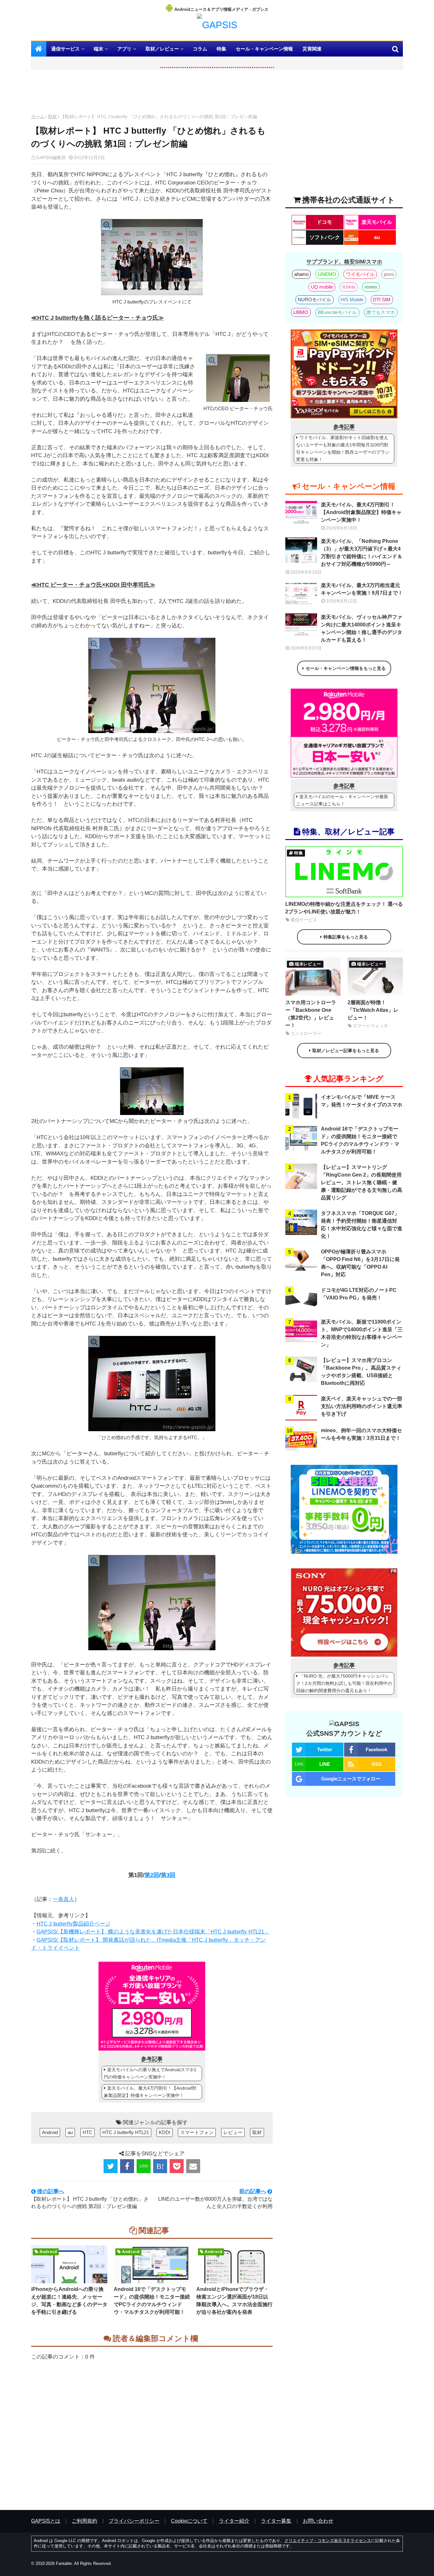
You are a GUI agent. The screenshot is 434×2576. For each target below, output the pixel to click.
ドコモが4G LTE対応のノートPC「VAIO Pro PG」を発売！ (359, 1294)
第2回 (152, 1875)
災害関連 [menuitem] (312, 49)
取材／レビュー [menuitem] (162, 49)
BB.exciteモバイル (337, 312)
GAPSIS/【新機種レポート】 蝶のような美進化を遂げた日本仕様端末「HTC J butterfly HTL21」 (153, 1932)
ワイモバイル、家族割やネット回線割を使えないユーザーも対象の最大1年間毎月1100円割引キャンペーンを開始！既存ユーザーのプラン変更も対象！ (343, 448)
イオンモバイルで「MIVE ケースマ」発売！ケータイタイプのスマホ (362, 1101)
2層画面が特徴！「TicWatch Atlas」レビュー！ (373, 1010)
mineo (371, 287)
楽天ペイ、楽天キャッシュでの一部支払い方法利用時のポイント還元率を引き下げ (362, 1406)
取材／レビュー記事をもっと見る (346, 1051)
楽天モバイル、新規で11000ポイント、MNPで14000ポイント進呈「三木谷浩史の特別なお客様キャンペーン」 (362, 1333)
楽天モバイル (377, 222)
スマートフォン (197, 2132)
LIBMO (301, 312)
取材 (52, 117)
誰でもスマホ (381, 312)
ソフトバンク (325, 237)
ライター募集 (276, 2521)
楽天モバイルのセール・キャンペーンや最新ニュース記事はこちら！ (342, 800)
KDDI (165, 2132)
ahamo (301, 274)
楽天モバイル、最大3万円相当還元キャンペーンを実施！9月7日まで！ (362, 589)
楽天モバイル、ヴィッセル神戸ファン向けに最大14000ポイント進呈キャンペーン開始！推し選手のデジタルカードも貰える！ (362, 628)
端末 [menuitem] (98, 49)
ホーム (38, 117)
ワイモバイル (360, 274)
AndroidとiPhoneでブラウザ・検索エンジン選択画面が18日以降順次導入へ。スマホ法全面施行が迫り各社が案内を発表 (234, 2301)
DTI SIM (382, 300)
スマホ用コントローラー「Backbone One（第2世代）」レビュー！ (311, 1014)
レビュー (233, 2132)
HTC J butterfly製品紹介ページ (74, 1924)
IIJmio (349, 287)
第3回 (168, 1875)
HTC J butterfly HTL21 (126, 2132)
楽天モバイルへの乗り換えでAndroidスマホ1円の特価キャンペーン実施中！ (150, 2073)
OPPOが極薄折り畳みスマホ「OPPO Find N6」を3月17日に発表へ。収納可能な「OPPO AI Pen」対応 (360, 1263)
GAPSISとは (46, 2521)
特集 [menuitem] (221, 49)
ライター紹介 (234, 2521)
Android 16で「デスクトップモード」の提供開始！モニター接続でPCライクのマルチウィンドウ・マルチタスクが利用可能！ (152, 2301)
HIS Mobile (352, 300)
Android (50, 2132)
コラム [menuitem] (200, 49)
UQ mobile (322, 287)
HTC (88, 2132)
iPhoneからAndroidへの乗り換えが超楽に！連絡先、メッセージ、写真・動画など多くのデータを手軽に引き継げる (69, 2301)
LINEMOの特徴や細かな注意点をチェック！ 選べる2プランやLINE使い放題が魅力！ (344, 908)
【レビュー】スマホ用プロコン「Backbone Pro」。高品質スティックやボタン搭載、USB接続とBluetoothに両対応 (361, 1372)
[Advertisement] (152, 93)
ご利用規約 (85, 2521)
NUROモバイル (314, 300)
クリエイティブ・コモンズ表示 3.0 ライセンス (328, 2541)
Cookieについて (189, 2521)
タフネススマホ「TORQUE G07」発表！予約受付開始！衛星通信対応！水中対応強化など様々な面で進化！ (362, 1225)
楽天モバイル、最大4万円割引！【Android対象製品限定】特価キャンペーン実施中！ (150, 2092)
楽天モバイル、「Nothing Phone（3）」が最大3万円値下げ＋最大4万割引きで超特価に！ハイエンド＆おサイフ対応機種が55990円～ (362, 553)
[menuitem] (39, 49)
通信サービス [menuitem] (65, 49)
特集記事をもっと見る (346, 937)
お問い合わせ (318, 2521)
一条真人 (64, 1899)
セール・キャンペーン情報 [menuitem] (264, 49)
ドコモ (324, 222)
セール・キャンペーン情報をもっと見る (346, 668)
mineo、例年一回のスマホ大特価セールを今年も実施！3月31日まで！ (361, 1434)
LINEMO (327, 274)
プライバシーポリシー (134, 2521)
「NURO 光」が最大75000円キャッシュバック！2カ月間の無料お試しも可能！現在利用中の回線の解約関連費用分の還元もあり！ (344, 1683)
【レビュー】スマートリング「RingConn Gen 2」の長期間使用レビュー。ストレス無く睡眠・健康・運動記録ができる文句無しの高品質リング (362, 1182)
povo (389, 274)
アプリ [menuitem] (124, 49)
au (70, 2132)
